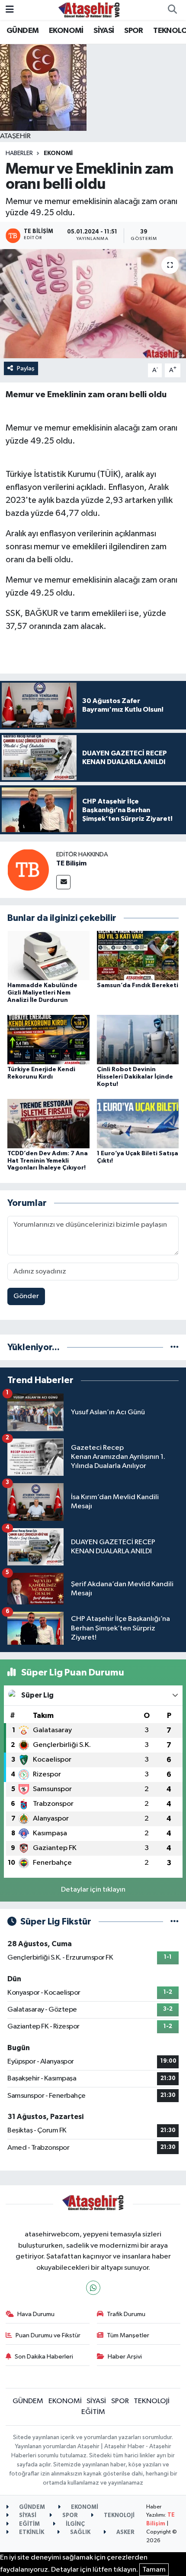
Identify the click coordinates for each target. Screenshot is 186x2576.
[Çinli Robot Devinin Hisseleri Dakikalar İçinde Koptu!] (138, 1039)
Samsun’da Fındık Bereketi (138, 985)
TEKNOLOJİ (152, 2401)
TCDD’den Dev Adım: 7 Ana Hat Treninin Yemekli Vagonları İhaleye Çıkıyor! (48, 1161)
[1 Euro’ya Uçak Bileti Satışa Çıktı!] (138, 1123)
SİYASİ (104, 31)
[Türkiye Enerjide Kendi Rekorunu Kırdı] (48, 1039)
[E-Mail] (63, 882)
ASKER (125, 2532)
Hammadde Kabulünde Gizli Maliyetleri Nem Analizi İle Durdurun (42, 993)
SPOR (134, 31)
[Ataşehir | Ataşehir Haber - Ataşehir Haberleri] (89, 10)
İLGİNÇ (75, 2524)
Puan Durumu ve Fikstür (48, 2335)
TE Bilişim (71, 863)
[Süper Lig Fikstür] (175, 1922)
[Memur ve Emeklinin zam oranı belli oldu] (93, 304)
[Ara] (172, 10)
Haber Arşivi (125, 2357)
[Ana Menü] (10, 10)
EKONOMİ (66, 31)
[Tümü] (175, 1347)
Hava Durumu (36, 2314)
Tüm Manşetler (128, 2335)
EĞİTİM (93, 2412)
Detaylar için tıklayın (93, 1890)
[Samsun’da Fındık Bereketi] (138, 955)
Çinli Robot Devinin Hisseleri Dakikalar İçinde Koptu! (135, 1077)
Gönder (26, 1296)
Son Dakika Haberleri (44, 2357)
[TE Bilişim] (28, 870)
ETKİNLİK (31, 2532)
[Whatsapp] (93, 2288)
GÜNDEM (22, 31)
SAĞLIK (80, 2532)
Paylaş (26, 368)
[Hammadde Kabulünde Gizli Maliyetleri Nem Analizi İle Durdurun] (48, 955)
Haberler (19, 153)
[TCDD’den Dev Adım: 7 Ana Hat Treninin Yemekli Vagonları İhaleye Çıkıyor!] (48, 1123)
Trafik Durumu (126, 2314)
